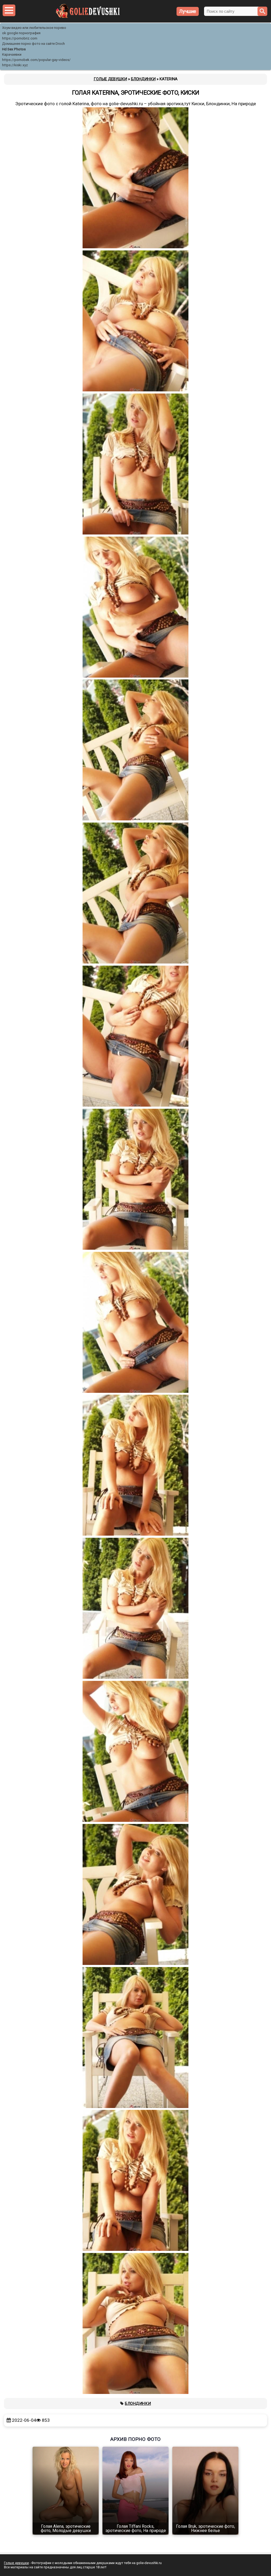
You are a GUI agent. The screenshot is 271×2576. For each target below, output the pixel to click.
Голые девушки (16, 2563)
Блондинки (138, 2403)
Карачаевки (12, 54)
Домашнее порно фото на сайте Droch (33, 44)
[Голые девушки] (88, 17)
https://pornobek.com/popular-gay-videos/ (36, 60)
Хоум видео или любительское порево (34, 28)
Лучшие (188, 11)
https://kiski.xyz (15, 65)
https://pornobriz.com (20, 38)
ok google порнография (21, 33)
